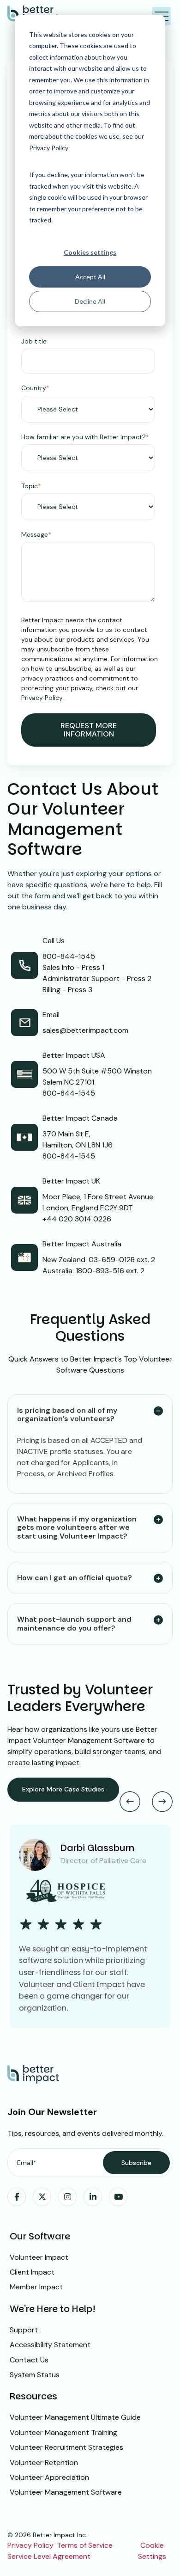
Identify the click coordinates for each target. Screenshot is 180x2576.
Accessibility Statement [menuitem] (50, 2345)
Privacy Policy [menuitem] (30, 2545)
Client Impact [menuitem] (32, 2272)
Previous (130, 1801)
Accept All (90, 277)
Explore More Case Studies (63, 1789)
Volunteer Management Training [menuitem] (63, 2432)
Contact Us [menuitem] (29, 2360)
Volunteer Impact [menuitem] (39, 2257)
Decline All (90, 301)
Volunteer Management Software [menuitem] (66, 2492)
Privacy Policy (42, 698)
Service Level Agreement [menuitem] (49, 2556)
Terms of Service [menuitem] (85, 2545)
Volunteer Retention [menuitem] (44, 2463)
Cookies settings (90, 252)
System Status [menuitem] (35, 2375)
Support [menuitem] (24, 2330)
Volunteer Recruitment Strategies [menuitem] (66, 2447)
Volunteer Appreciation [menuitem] (49, 2477)
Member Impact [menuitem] (36, 2287)
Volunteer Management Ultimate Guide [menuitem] (75, 2417)
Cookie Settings (152, 2551)
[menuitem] (17, 2197)
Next (162, 1801)
